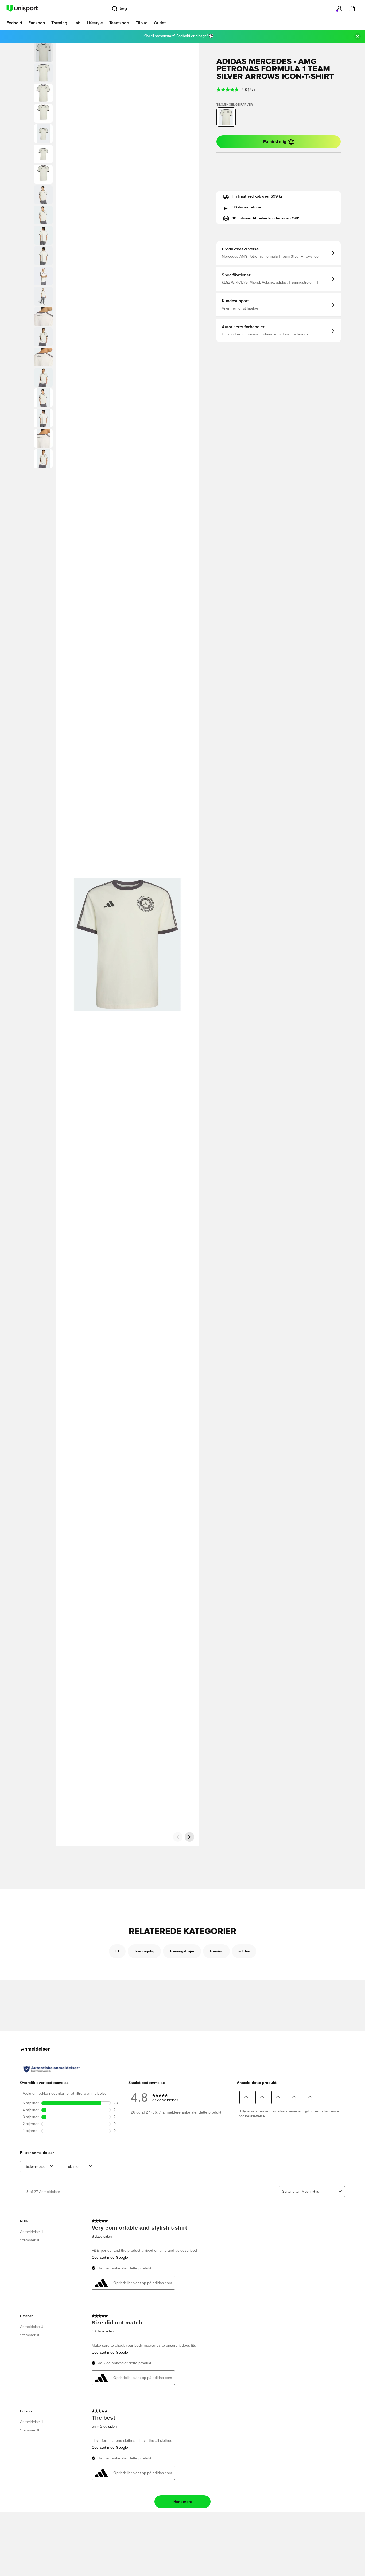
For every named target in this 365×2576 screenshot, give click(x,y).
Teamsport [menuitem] (119, 23)
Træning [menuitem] (59, 23)
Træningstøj (144, 1951)
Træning (216, 1951)
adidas (244, 1951)
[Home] (22, 9)
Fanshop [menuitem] (37, 23)
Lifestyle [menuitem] (95, 23)
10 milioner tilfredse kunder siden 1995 (267, 218)
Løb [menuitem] (77, 23)
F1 (117, 1951)
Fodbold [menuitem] (14, 23)
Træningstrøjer (182, 1951)
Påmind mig (275, 142)
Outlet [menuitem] (160, 23)
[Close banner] (358, 36)
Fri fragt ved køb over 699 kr (257, 196)
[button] (43, 73)
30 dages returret (248, 207)
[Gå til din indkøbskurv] (352, 9)
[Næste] (189, 1837)
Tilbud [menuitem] (142, 23)
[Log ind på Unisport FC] (339, 9)
